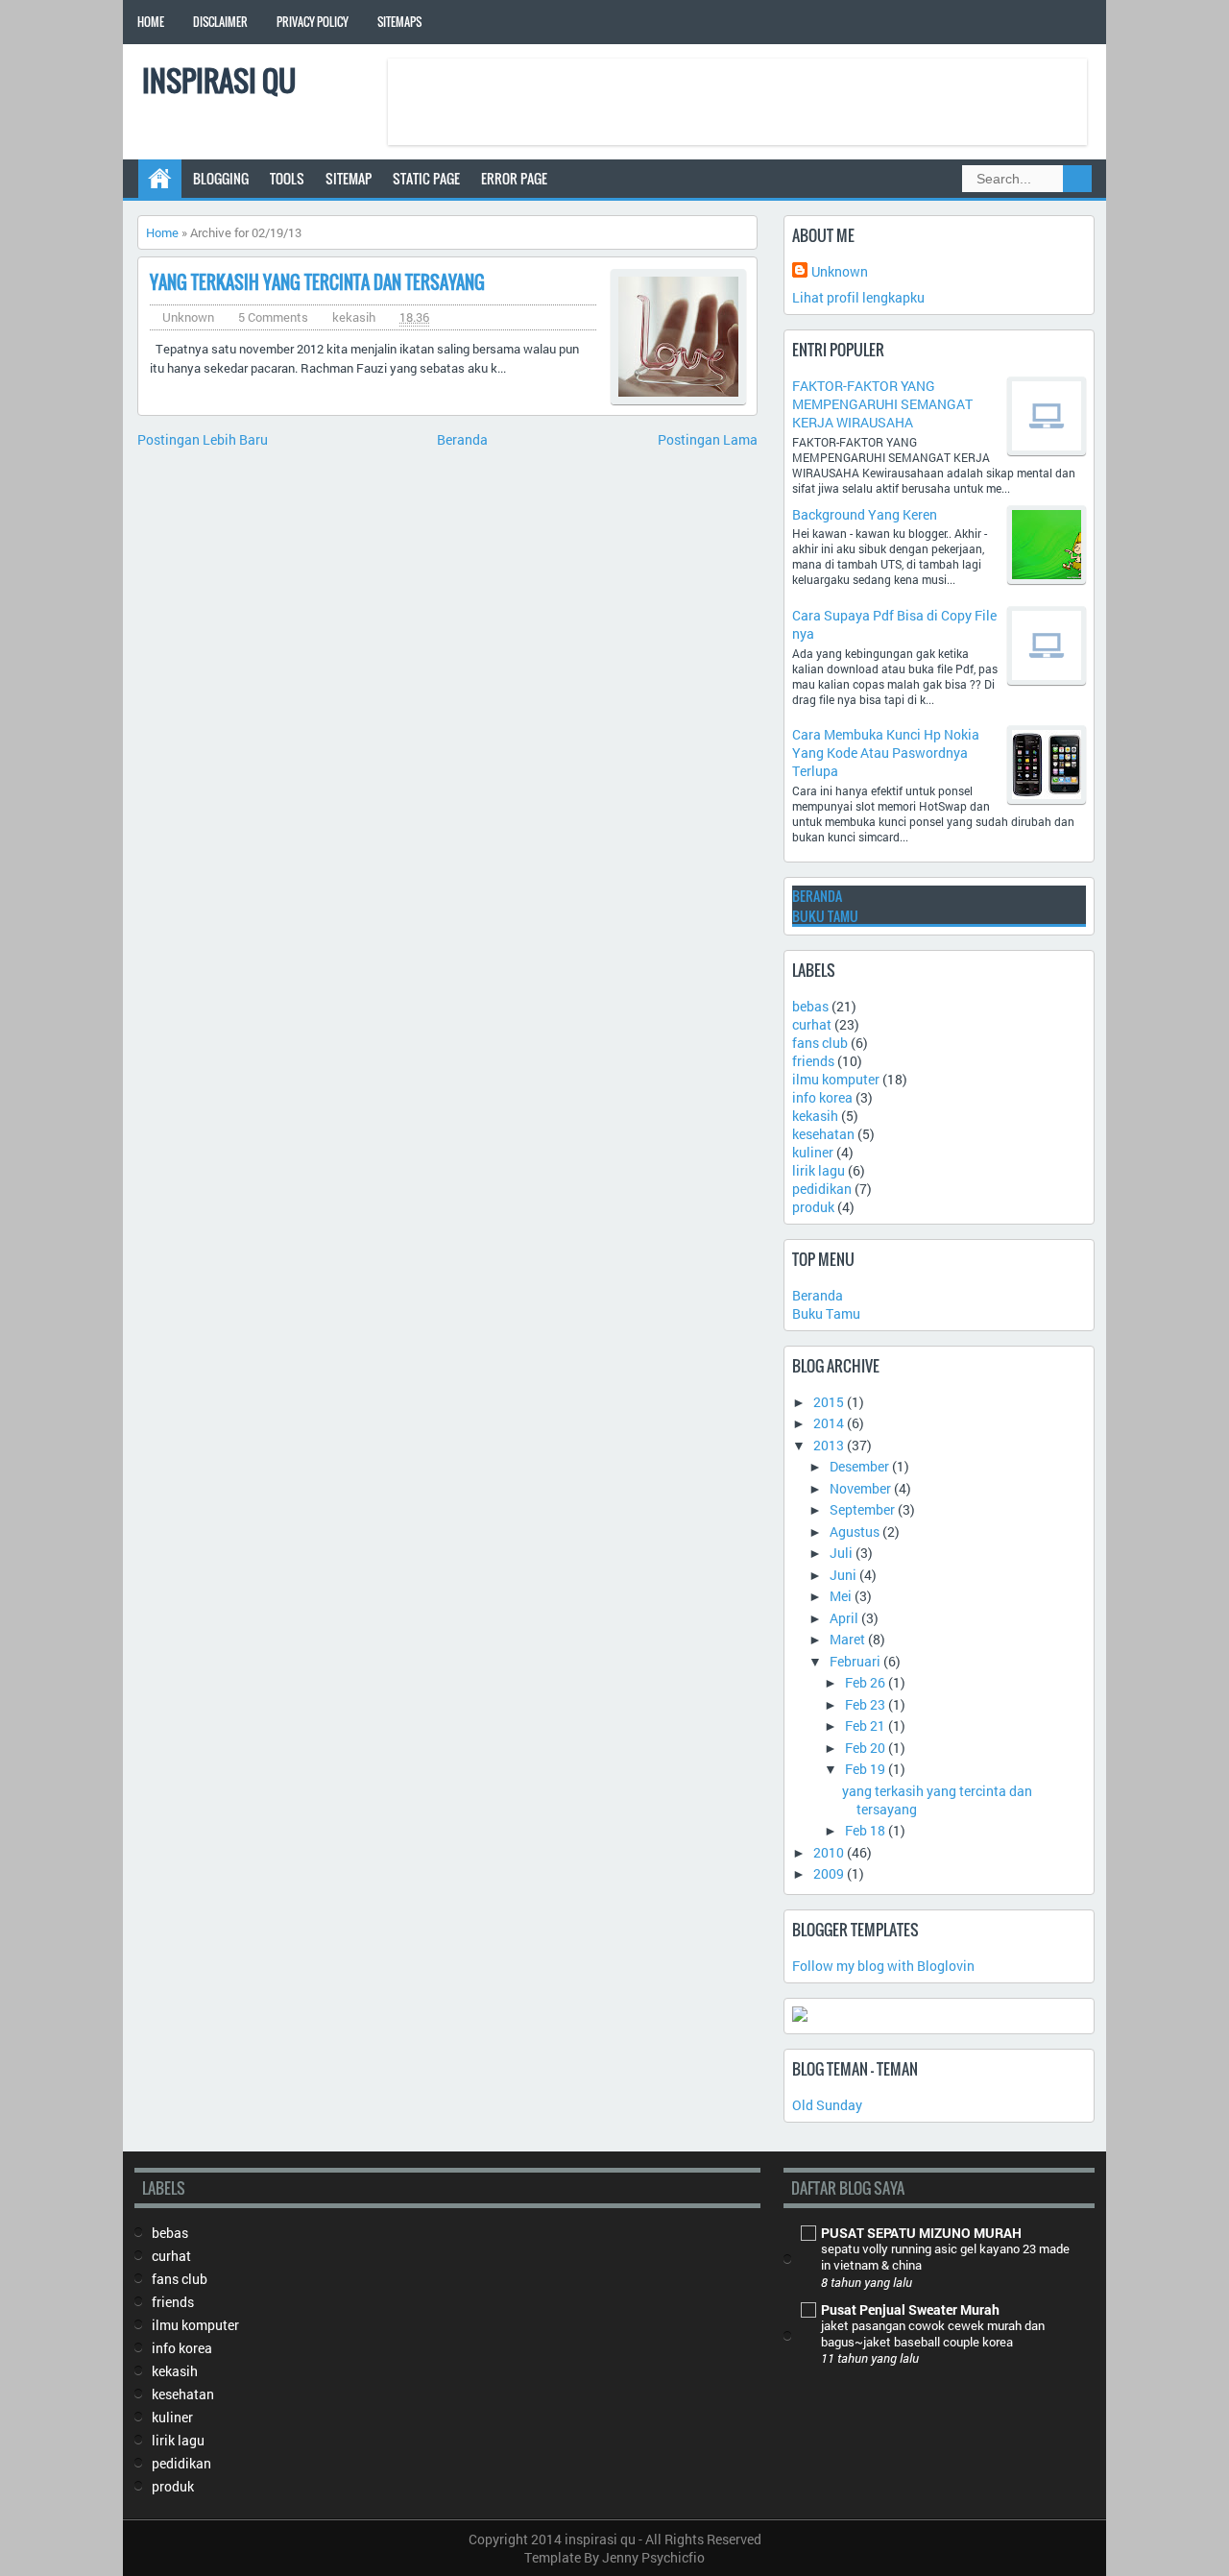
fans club (820, 1043)
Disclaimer (220, 22)
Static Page (426, 178)
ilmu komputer (836, 1079)
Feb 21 (865, 1725)
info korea (822, 1097)
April (844, 1618)
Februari (855, 1661)
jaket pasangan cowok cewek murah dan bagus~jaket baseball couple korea (933, 2333)
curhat (812, 1024)
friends (813, 1061)
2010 (829, 1852)
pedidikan (822, 1189)
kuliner (813, 1152)
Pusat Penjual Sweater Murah (910, 2309)
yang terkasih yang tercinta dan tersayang (317, 282)
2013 (829, 1445)
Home (151, 22)
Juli (841, 1553)
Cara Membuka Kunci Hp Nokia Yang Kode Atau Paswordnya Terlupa (886, 753)
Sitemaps (399, 22)
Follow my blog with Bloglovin (883, 1966)
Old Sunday (827, 2105)
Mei (841, 1596)
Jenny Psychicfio (653, 2557)
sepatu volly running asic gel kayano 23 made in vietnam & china (945, 2257)
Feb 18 (865, 1830)
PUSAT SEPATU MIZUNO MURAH (921, 2233)
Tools (287, 178)
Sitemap (349, 178)
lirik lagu (819, 1170)
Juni (843, 1575)
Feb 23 (865, 1704)
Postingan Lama (708, 439)
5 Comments (273, 317)
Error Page (514, 178)
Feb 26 (865, 1682)
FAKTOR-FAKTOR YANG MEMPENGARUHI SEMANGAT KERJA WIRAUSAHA (882, 404)
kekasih (354, 317)
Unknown (840, 271)
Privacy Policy (313, 22)
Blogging (221, 178)
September (862, 1509)
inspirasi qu (219, 80)
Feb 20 (865, 1748)
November (860, 1488)
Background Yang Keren (865, 514)
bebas (810, 1006)
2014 (829, 1423)
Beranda (462, 439)
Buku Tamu (825, 916)
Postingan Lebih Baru (203, 439)
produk (813, 1207)
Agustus (855, 1531)
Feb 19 (865, 1769)
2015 (829, 1402)
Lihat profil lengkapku (858, 297)
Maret (847, 1639)
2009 (829, 1873)
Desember (859, 1466)
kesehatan (823, 1134)
